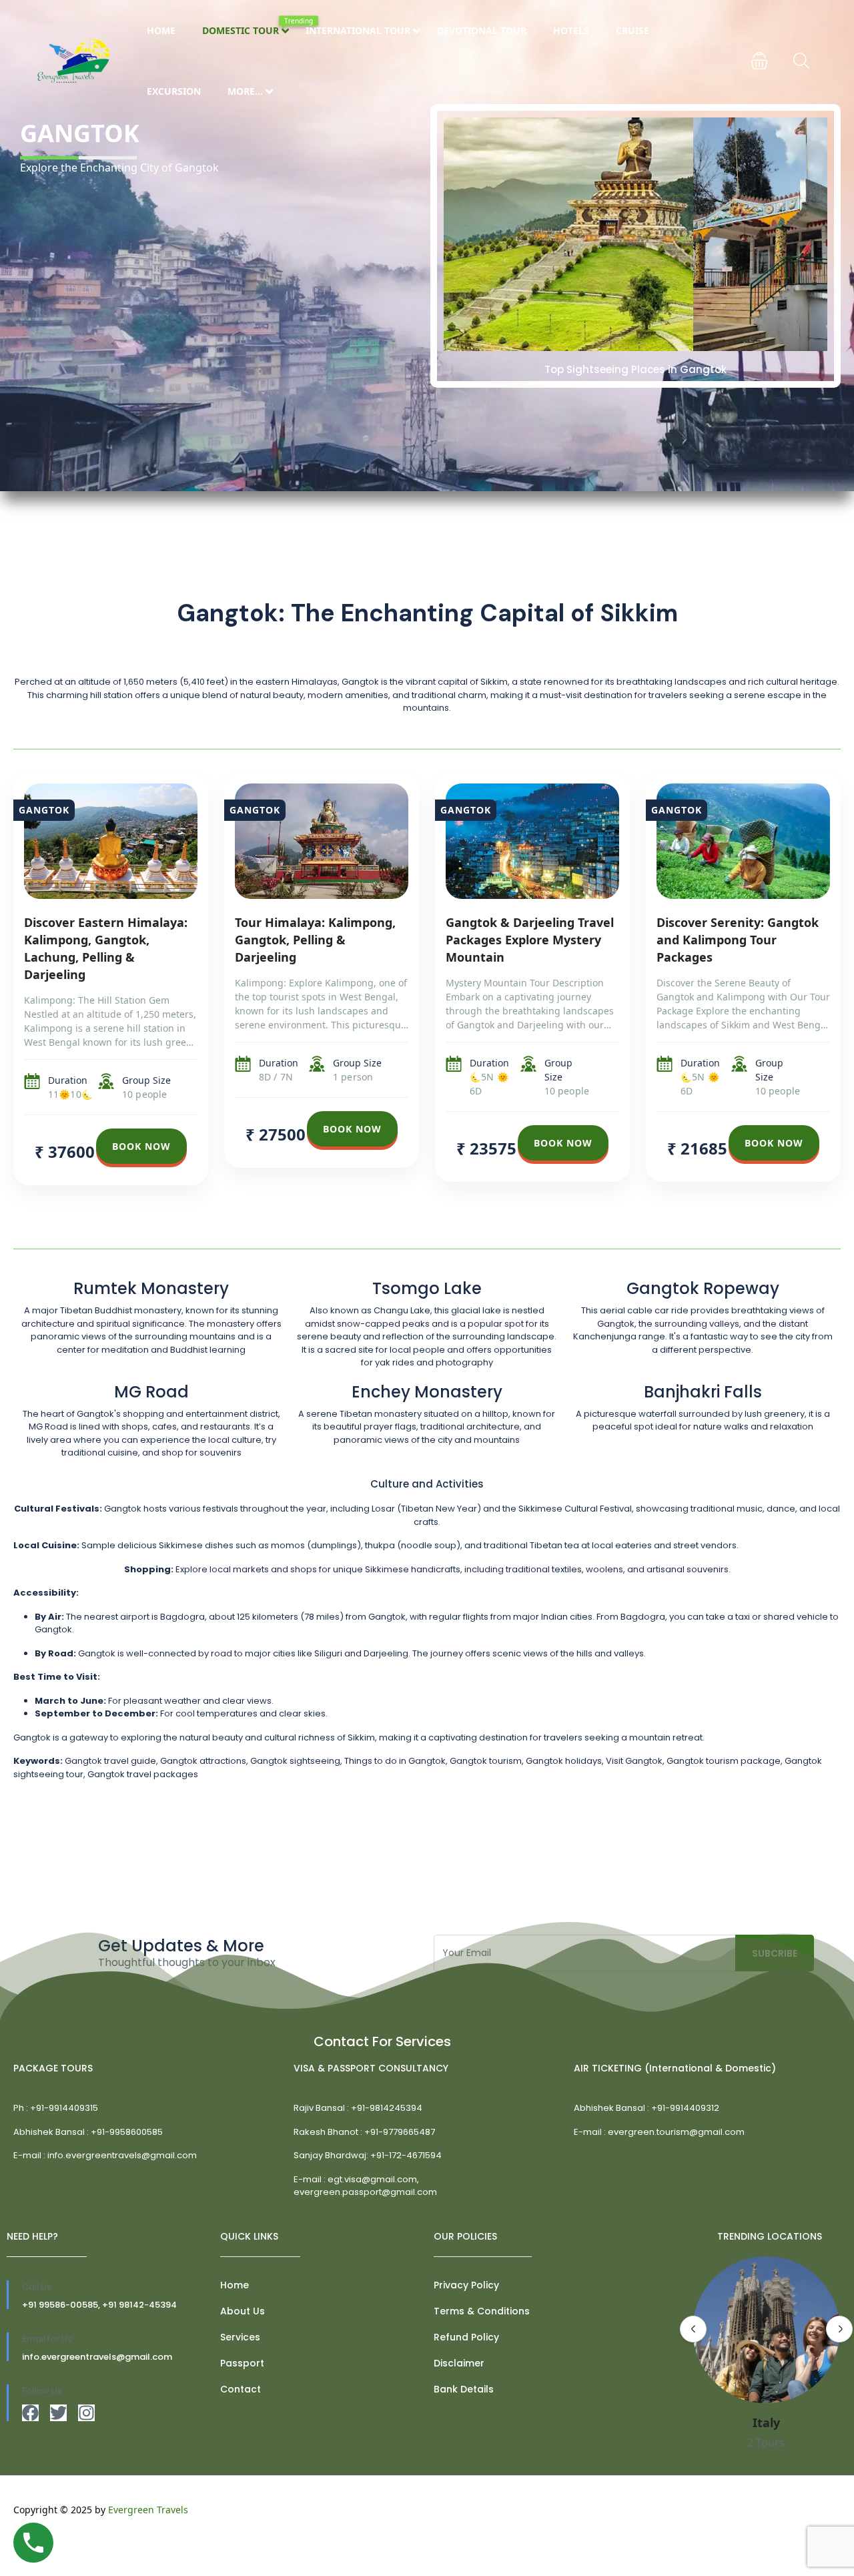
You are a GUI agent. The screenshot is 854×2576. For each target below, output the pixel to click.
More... (245, 91)
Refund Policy (466, 2337)
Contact (241, 2389)
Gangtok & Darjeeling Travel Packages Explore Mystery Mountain (530, 940)
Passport (242, 2363)
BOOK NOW (141, 1146)
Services (240, 2337)
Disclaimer (459, 2363)
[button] (759, 61)
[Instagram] (86, 2413)
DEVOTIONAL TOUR (482, 30)
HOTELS (571, 30)
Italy (766, 2423)
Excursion (174, 91)
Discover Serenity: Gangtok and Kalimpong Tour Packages (738, 940)
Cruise (632, 30)
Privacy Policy (466, 2285)
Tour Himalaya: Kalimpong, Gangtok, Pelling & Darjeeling (315, 940)
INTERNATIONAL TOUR (358, 30)
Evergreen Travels (148, 2510)
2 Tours (766, 2443)
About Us (243, 2311)
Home (161, 30)
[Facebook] (30, 2413)
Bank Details (464, 2389)
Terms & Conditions (482, 2311)
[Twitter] (58, 2413)
